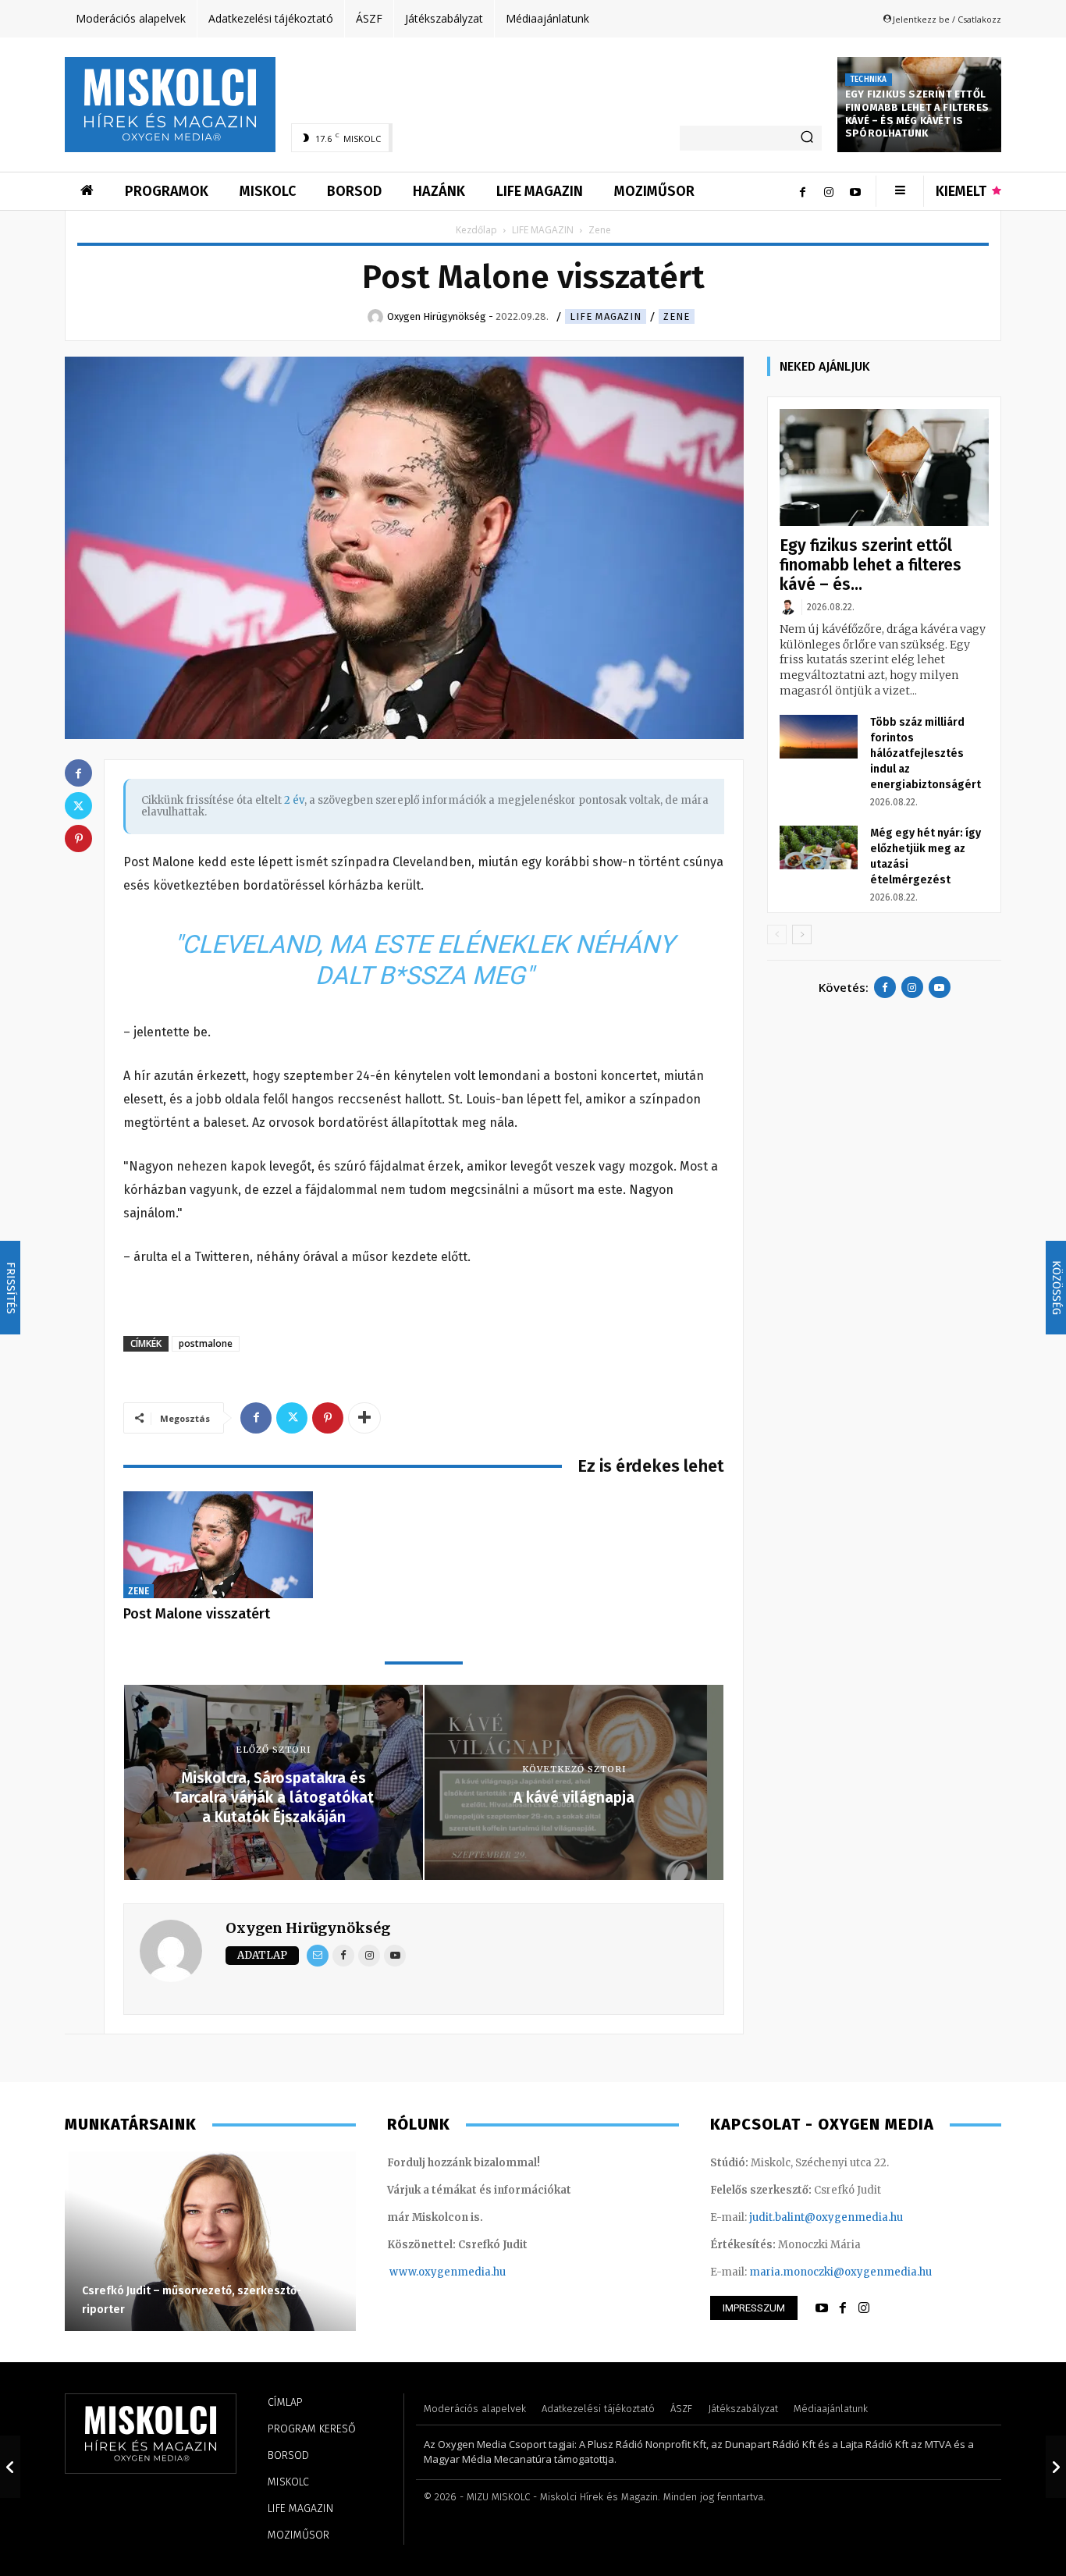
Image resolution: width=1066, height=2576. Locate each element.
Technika (869, 80)
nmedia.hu (478, 2272)
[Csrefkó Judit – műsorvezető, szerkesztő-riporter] (210, 2241)
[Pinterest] (328, 1418)
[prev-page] (777, 934)
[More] (364, 1418)
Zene (677, 316)
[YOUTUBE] (822, 2308)
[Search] (807, 138)
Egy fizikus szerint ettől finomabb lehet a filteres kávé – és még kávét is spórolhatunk (917, 114)
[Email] (318, 1956)
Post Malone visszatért (197, 1614)
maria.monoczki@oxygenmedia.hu (840, 2272)
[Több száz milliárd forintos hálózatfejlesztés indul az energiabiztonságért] (819, 737)
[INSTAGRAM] (864, 2308)
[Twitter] (292, 1418)
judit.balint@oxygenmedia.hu (826, 2217)
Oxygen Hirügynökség (308, 1928)
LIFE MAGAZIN (543, 230)
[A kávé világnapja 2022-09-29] (1056, 2467)
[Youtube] (855, 191)
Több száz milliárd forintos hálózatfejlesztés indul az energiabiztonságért (926, 753)
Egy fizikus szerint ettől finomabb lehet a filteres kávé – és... (871, 565)
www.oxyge (420, 2272)
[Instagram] (829, 191)
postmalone (206, 1343)
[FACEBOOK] (843, 2308)
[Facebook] (802, 191)
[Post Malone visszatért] (218, 1545)
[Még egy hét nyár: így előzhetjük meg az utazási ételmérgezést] (819, 847)
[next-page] (802, 934)
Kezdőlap (476, 230)
